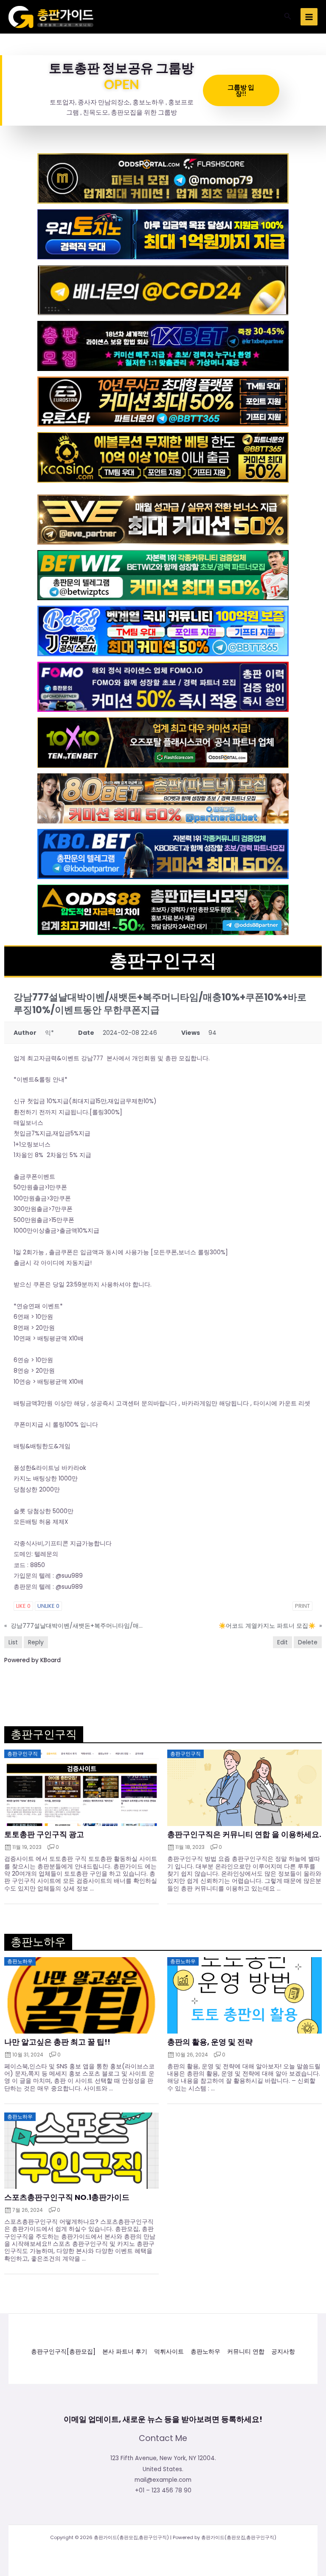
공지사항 (283, 2352)
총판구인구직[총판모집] (63, 2352)
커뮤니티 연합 (246, 2352)
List (13, 1642)
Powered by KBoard (32, 1660)
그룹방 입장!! (241, 90)
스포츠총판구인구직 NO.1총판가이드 (67, 2197)
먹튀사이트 (169, 2352)
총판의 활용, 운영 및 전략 (210, 2042)
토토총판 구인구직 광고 (44, 1834)
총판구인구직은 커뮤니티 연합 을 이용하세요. (244, 1834)
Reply (36, 1642)
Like (23, 1606)
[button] (288, 17)
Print (302, 1606)
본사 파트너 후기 (125, 2352)
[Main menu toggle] (309, 17)
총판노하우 (205, 2352)
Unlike (48, 1606)
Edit (282, 1642)
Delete (308, 1642)
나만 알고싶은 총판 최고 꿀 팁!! (57, 2042)
